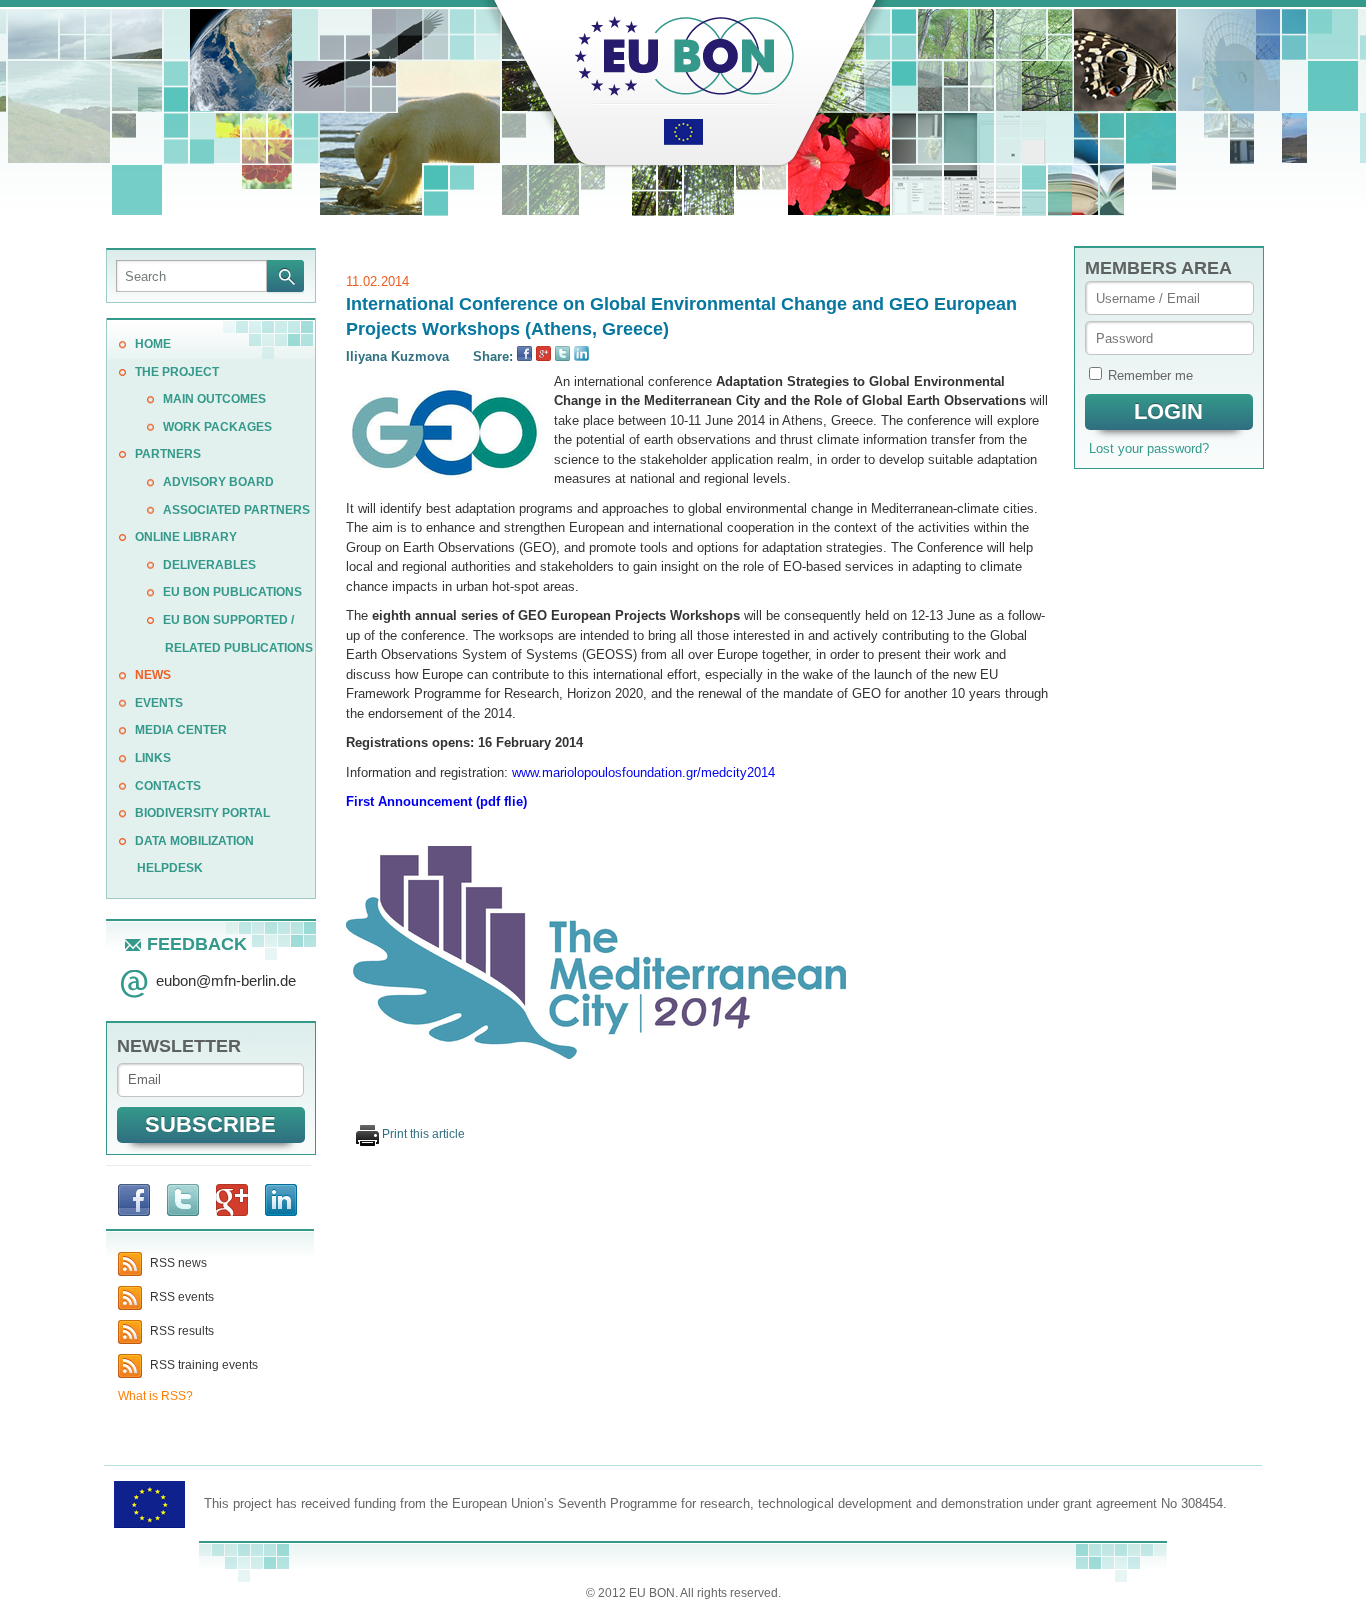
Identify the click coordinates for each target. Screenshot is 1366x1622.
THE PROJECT (177, 372)
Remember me (1150, 376)
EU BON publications (232, 592)
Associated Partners (236, 510)
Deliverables (209, 565)
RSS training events (202, 1365)
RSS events (180, 1297)
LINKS (153, 758)
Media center (181, 730)
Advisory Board (218, 482)
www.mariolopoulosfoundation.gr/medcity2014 (643, 772)
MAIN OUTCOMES (214, 399)
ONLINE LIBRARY (186, 537)
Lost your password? (1149, 448)
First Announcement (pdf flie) (436, 801)
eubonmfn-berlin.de (226, 980)
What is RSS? (155, 1396)
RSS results (180, 1331)
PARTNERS (168, 454)
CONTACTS (168, 786)
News (153, 675)
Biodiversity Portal (202, 813)
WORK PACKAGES (217, 427)
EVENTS (159, 703)
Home (153, 344)
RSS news (177, 1263)
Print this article (422, 1134)
